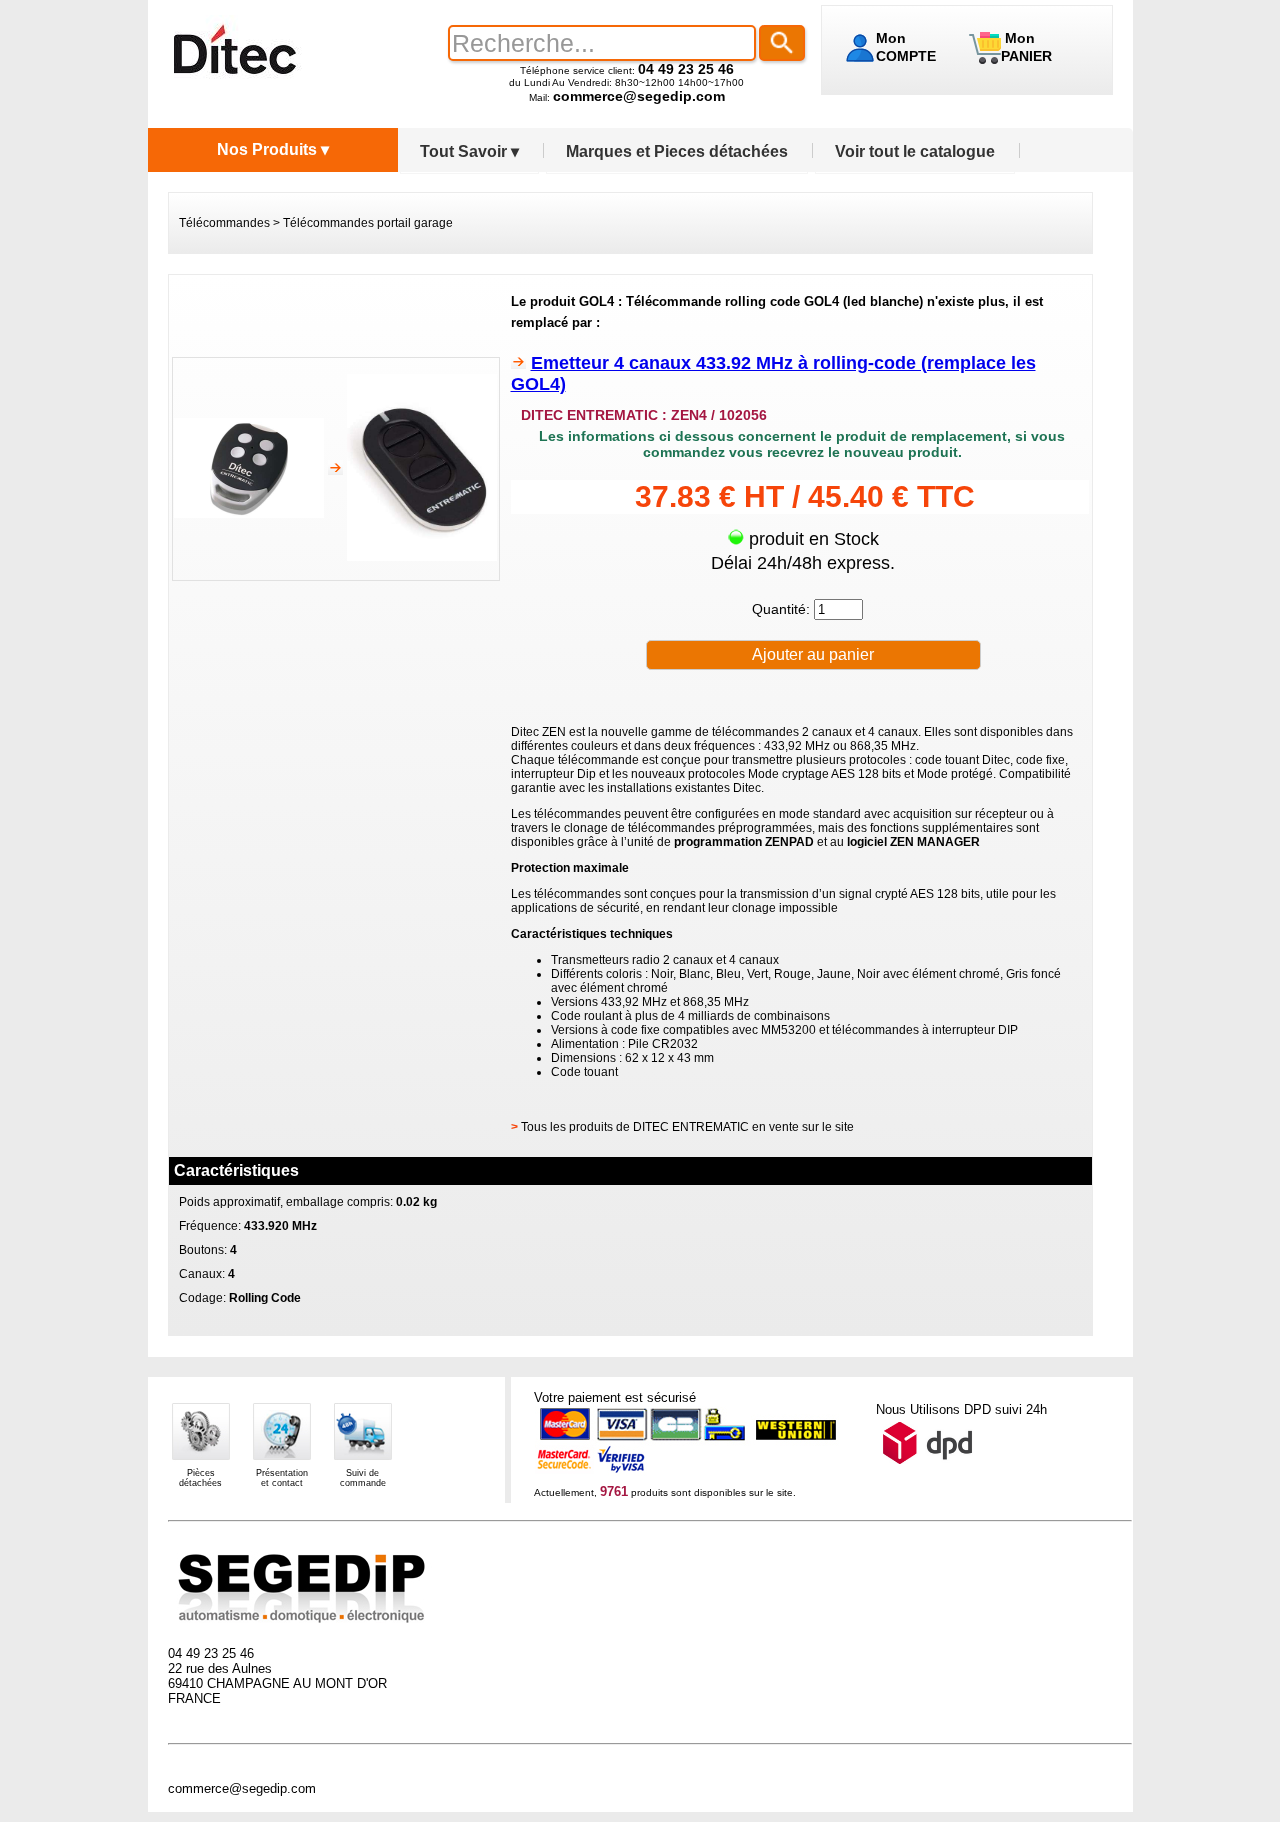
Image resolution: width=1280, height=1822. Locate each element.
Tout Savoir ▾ (469, 151)
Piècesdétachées (200, 1478)
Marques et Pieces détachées (677, 151)
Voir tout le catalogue (915, 151)
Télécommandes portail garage (368, 223)
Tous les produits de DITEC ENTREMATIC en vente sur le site (687, 1127)
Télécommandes (224, 223)
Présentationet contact (282, 1478)
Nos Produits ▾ (273, 149)
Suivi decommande (363, 1478)
